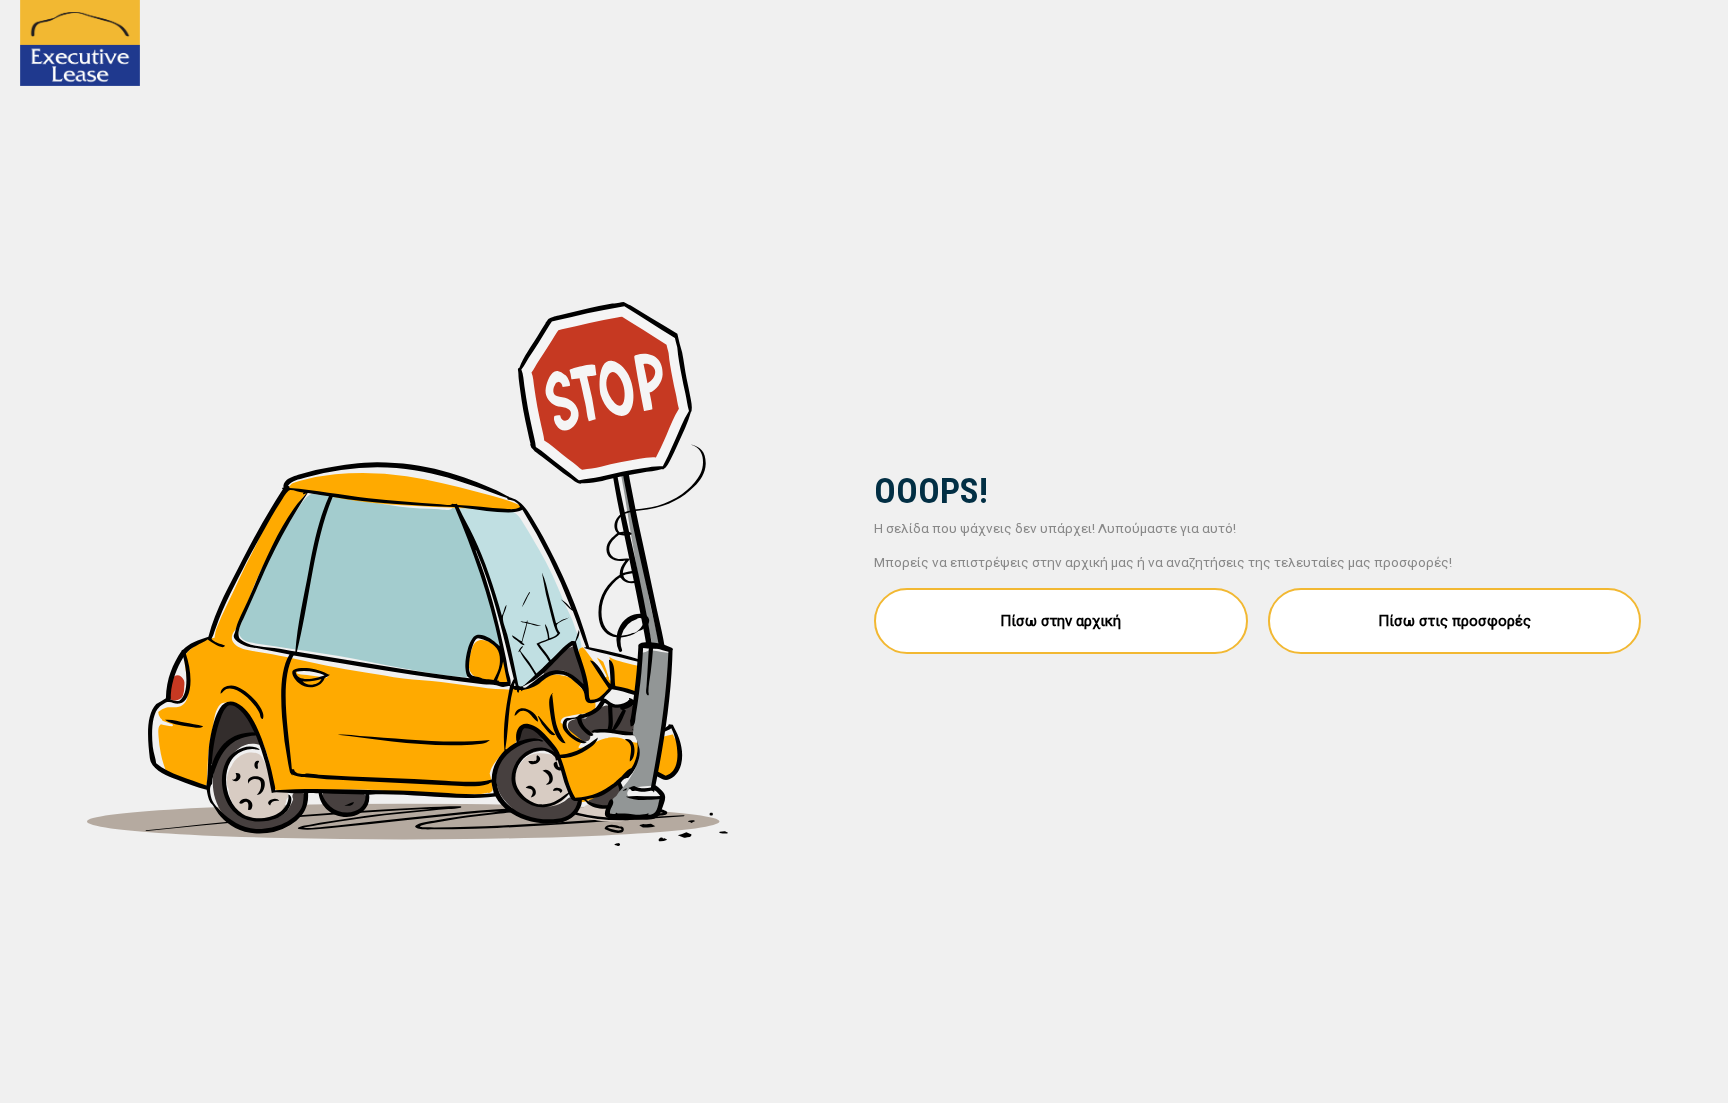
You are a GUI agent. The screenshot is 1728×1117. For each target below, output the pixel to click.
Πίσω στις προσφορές (1454, 621)
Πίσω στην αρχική (1060, 621)
